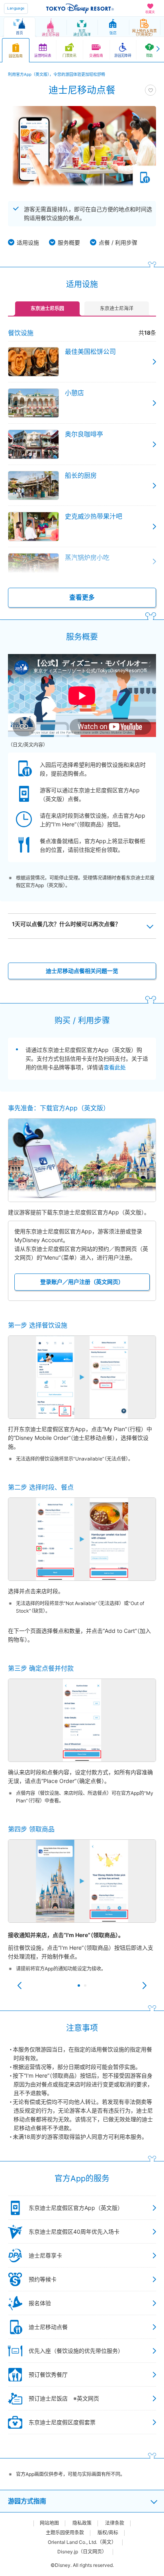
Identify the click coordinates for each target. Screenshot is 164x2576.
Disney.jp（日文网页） (82, 2552)
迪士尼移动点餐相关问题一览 (82, 971)
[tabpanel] (82, 1912)
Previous (20, 1986)
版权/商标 (108, 2533)
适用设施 (28, 242)
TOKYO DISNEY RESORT (80, 8)
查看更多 (82, 597)
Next (144, 1986)
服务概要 (69, 242)
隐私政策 (82, 2523)
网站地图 (49, 2523)
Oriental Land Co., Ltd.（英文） (82, 2542)
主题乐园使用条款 (65, 2533)
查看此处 (115, 1067)
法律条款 (115, 2523)
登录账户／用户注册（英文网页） (82, 1282)
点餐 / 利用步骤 (118, 242)
